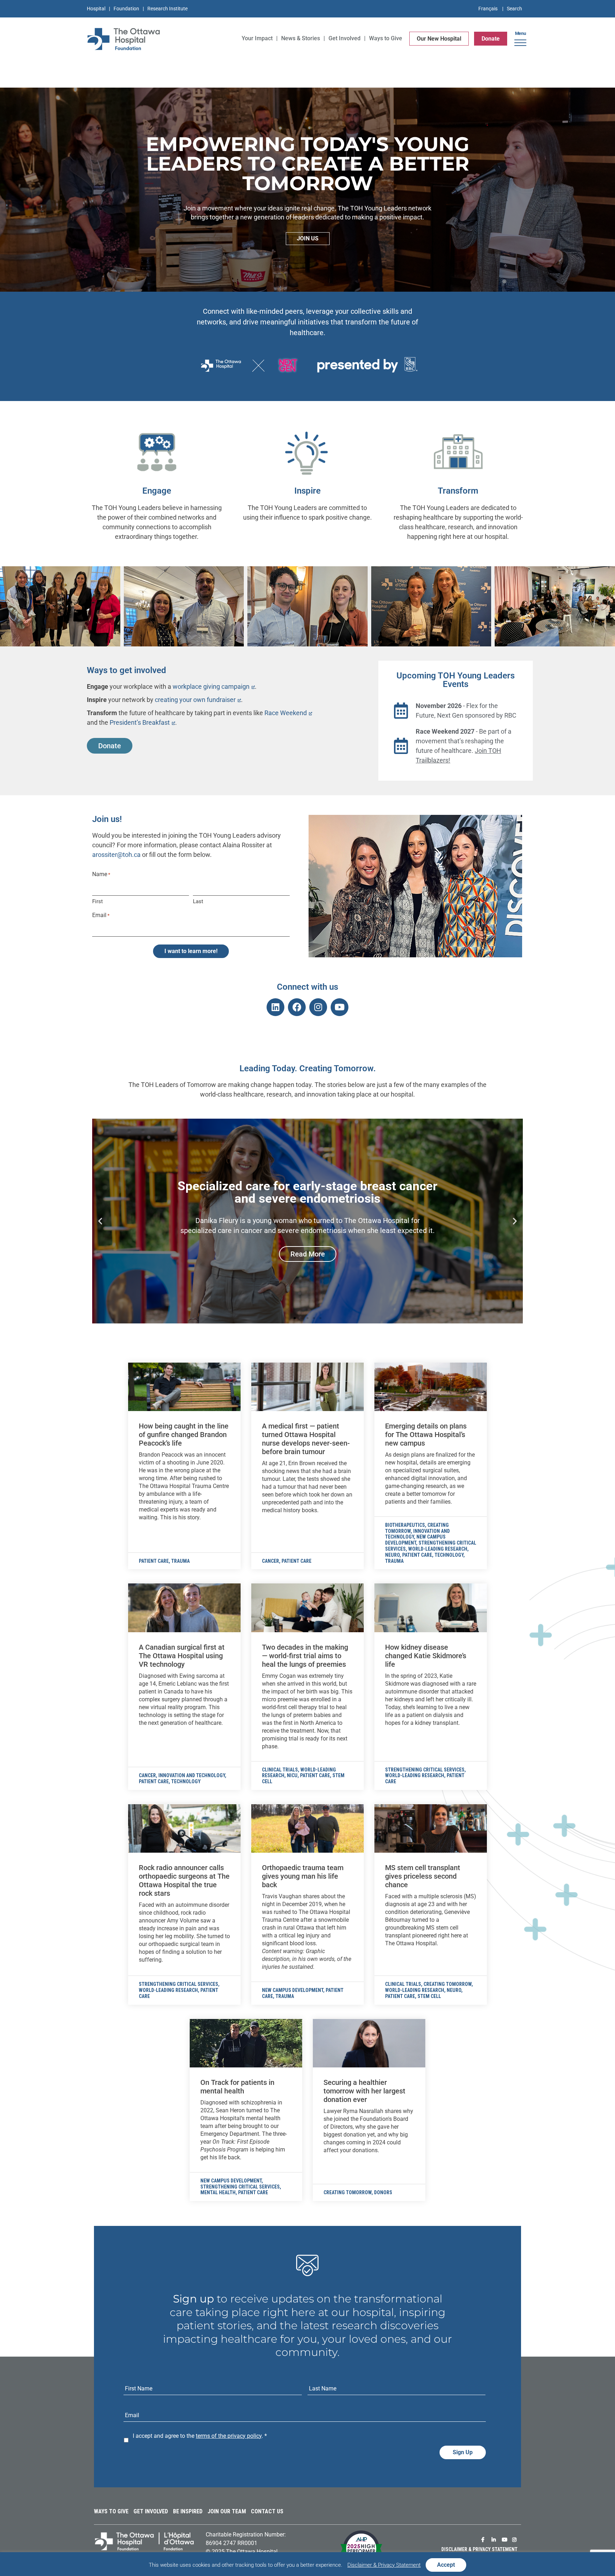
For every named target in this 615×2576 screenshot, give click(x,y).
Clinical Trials (280, 1770)
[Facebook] (297, 1007)
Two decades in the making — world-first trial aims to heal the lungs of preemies (305, 1656)
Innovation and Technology (192, 1775)
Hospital (96, 9)
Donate (491, 39)
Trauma (180, 1561)
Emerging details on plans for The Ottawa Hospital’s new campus (426, 1435)
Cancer (270, 1561)
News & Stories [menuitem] (301, 38)
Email (101, 915)
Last (198, 901)
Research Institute (167, 9)
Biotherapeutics (405, 1525)
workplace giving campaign (211, 686)
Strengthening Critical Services (425, 1770)
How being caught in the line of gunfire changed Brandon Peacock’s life (184, 1435)
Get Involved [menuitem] (345, 38)
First (98, 901)
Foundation (126, 9)
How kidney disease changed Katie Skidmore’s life (426, 1656)
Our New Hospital (439, 39)
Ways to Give (111, 2511)
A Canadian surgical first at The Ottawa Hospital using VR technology (182, 1656)
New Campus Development (415, 1540)
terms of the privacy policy (229, 2436)
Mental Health (218, 2192)
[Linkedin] (275, 1007)
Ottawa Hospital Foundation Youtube (505, 2540)
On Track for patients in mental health (237, 2087)
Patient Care (154, 1561)
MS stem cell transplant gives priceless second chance (423, 1876)
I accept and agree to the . (200, 2436)
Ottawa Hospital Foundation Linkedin (495, 2540)
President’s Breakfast (140, 722)
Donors (383, 2192)
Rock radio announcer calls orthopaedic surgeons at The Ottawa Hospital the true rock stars (184, 1880)
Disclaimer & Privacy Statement (479, 2549)
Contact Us (267, 2511)
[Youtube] (340, 1007)
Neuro (392, 1555)
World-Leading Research (438, 1549)
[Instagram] (318, 1007)
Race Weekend (286, 713)
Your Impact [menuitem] (257, 38)
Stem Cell (429, 1996)
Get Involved (151, 2511)
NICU (292, 1775)
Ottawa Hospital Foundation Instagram (516, 2540)
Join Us (308, 238)
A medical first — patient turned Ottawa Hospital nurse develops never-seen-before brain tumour (306, 1439)
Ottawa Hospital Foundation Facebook (485, 2540)
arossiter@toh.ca (116, 855)
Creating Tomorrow (448, 1984)
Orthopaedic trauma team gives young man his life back (303, 1876)
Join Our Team (227, 2511)
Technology (449, 1555)
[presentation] (184, 1387)
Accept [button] (446, 2565)
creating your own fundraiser (195, 700)
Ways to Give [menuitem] (386, 38)
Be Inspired (188, 2511)
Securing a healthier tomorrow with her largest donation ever (364, 2091)
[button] (520, 40)
